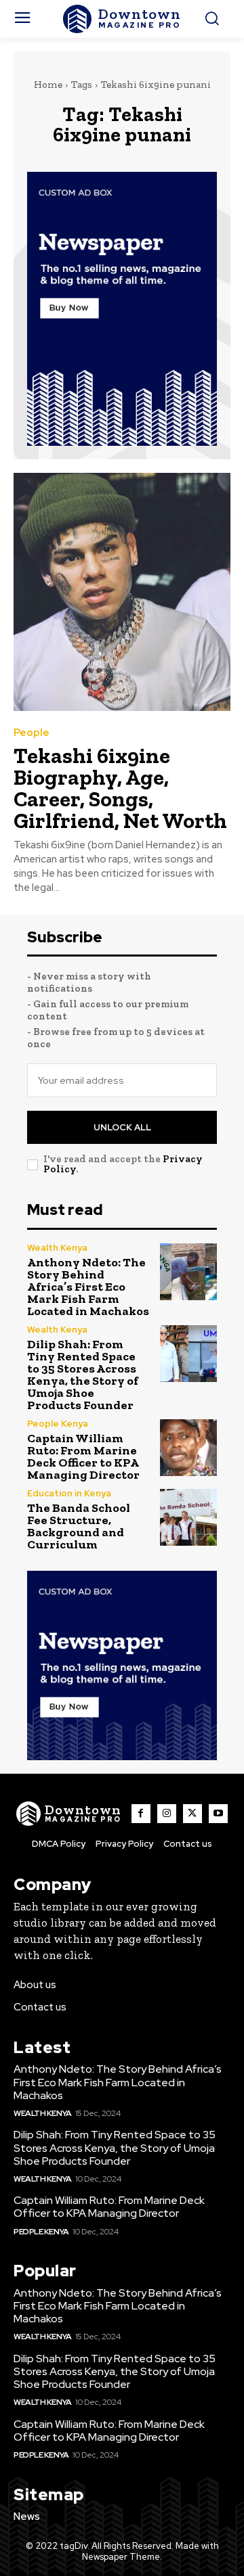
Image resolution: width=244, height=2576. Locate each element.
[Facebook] (141, 1814)
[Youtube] (218, 1814)
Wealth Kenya (57, 1248)
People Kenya (58, 1424)
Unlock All (122, 1127)
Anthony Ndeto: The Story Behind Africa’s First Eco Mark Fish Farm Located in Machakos (88, 1287)
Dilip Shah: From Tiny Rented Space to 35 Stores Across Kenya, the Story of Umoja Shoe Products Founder (83, 1375)
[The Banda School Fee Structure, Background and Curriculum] (188, 1517)
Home (48, 85)
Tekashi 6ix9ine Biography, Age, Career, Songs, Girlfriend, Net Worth (120, 788)
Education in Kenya (69, 1493)
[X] (192, 1814)
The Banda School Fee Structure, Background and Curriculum (79, 1526)
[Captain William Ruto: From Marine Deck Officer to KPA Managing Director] (188, 1448)
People (32, 733)
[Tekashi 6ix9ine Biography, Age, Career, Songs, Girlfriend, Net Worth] (122, 592)
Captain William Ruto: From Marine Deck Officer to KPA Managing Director (83, 1456)
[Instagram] (167, 1814)
